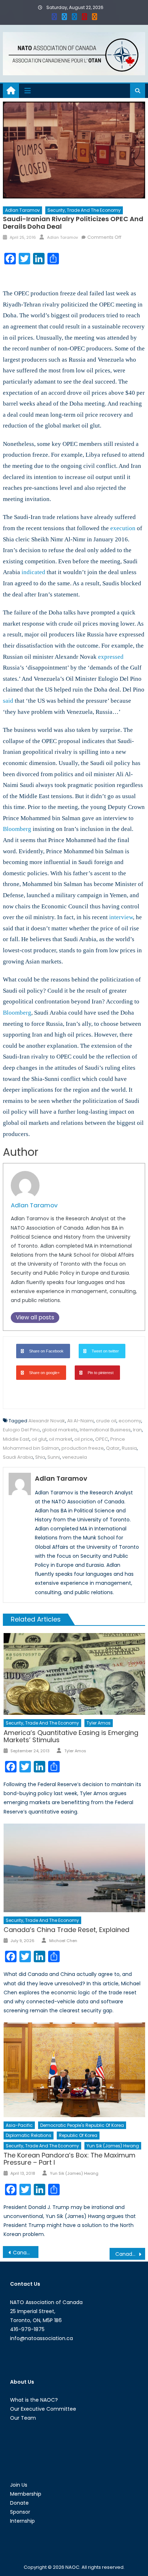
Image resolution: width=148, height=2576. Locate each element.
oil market (61, 1439)
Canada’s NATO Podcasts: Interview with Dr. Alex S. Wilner (130, 2254)
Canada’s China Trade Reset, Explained (66, 1930)
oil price (84, 1439)
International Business (105, 1430)
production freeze (83, 1448)
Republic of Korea (78, 2135)
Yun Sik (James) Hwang (113, 2146)
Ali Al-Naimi (80, 1421)
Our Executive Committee (43, 2409)
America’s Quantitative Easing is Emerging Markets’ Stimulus (71, 1736)
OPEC (102, 1439)
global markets (60, 1430)
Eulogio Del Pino (21, 1430)
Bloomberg (17, 829)
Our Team (23, 2418)
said (8, 701)
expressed (111, 657)
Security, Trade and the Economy (84, 210)
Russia (129, 1448)
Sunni (54, 1457)
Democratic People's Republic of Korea (82, 2125)
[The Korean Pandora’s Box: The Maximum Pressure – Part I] (74, 2070)
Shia (40, 1457)
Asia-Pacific (19, 2125)
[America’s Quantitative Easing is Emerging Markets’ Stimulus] (74, 1674)
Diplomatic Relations (29, 2135)
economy (130, 1421)
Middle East (16, 1439)
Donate (19, 2503)
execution (123, 528)
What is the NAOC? (34, 2400)
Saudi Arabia (18, 1457)
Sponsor (20, 2512)
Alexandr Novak (47, 1421)
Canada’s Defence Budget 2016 (26, 2253)
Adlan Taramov (22, 210)
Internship (22, 2521)
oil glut (39, 1439)
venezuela (75, 1457)
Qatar (113, 1448)
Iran (137, 1430)
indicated (33, 572)
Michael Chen (63, 1941)
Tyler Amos (99, 1723)
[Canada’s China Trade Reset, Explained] (74, 1868)
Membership (26, 2494)
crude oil (106, 1421)
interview (121, 917)
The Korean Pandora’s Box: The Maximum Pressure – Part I (70, 2159)
